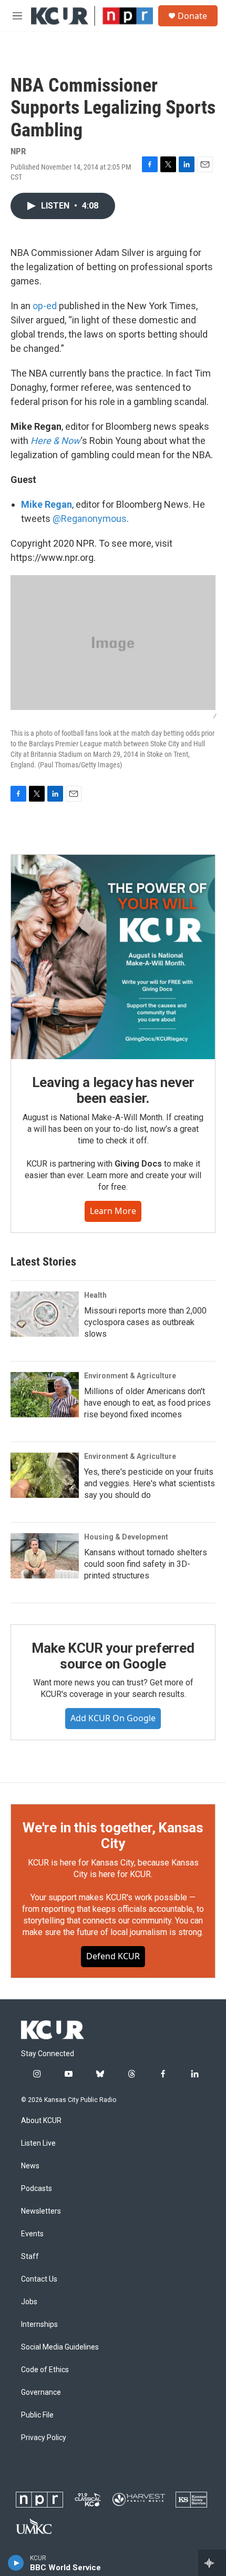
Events (32, 2234)
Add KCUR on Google (113, 1718)
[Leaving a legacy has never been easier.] (113, 957)
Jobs (29, 2302)
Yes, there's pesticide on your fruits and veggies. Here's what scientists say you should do (150, 1483)
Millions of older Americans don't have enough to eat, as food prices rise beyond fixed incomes (147, 1403)
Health (95, 1295)
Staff (30, 2257)
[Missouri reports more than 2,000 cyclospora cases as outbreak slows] (45, 1314)
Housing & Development (126, 1537)
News (30, 2166)
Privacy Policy (44, 2438)
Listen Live (38, 2143)
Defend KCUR (113, 1956)
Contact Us (39, 2279)
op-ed (45, 306)
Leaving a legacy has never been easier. (113, 1090)
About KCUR (41, 2121)
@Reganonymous (90, 519)
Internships (39, 2325)
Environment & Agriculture (130, 1376)
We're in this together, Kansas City (113, 1835)
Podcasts (37, 2189)
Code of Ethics (45, 2370)
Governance (41, 2392)
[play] (16, 2563)
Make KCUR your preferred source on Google (113, 1656)
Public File (37, 2415)
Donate (192, 16)
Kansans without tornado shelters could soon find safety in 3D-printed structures (146, 1564)
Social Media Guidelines (60, 2347)
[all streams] (212, 2563)
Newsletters (41, 2211)
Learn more (113, 1211)
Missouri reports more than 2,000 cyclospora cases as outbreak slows (145, 1322)
